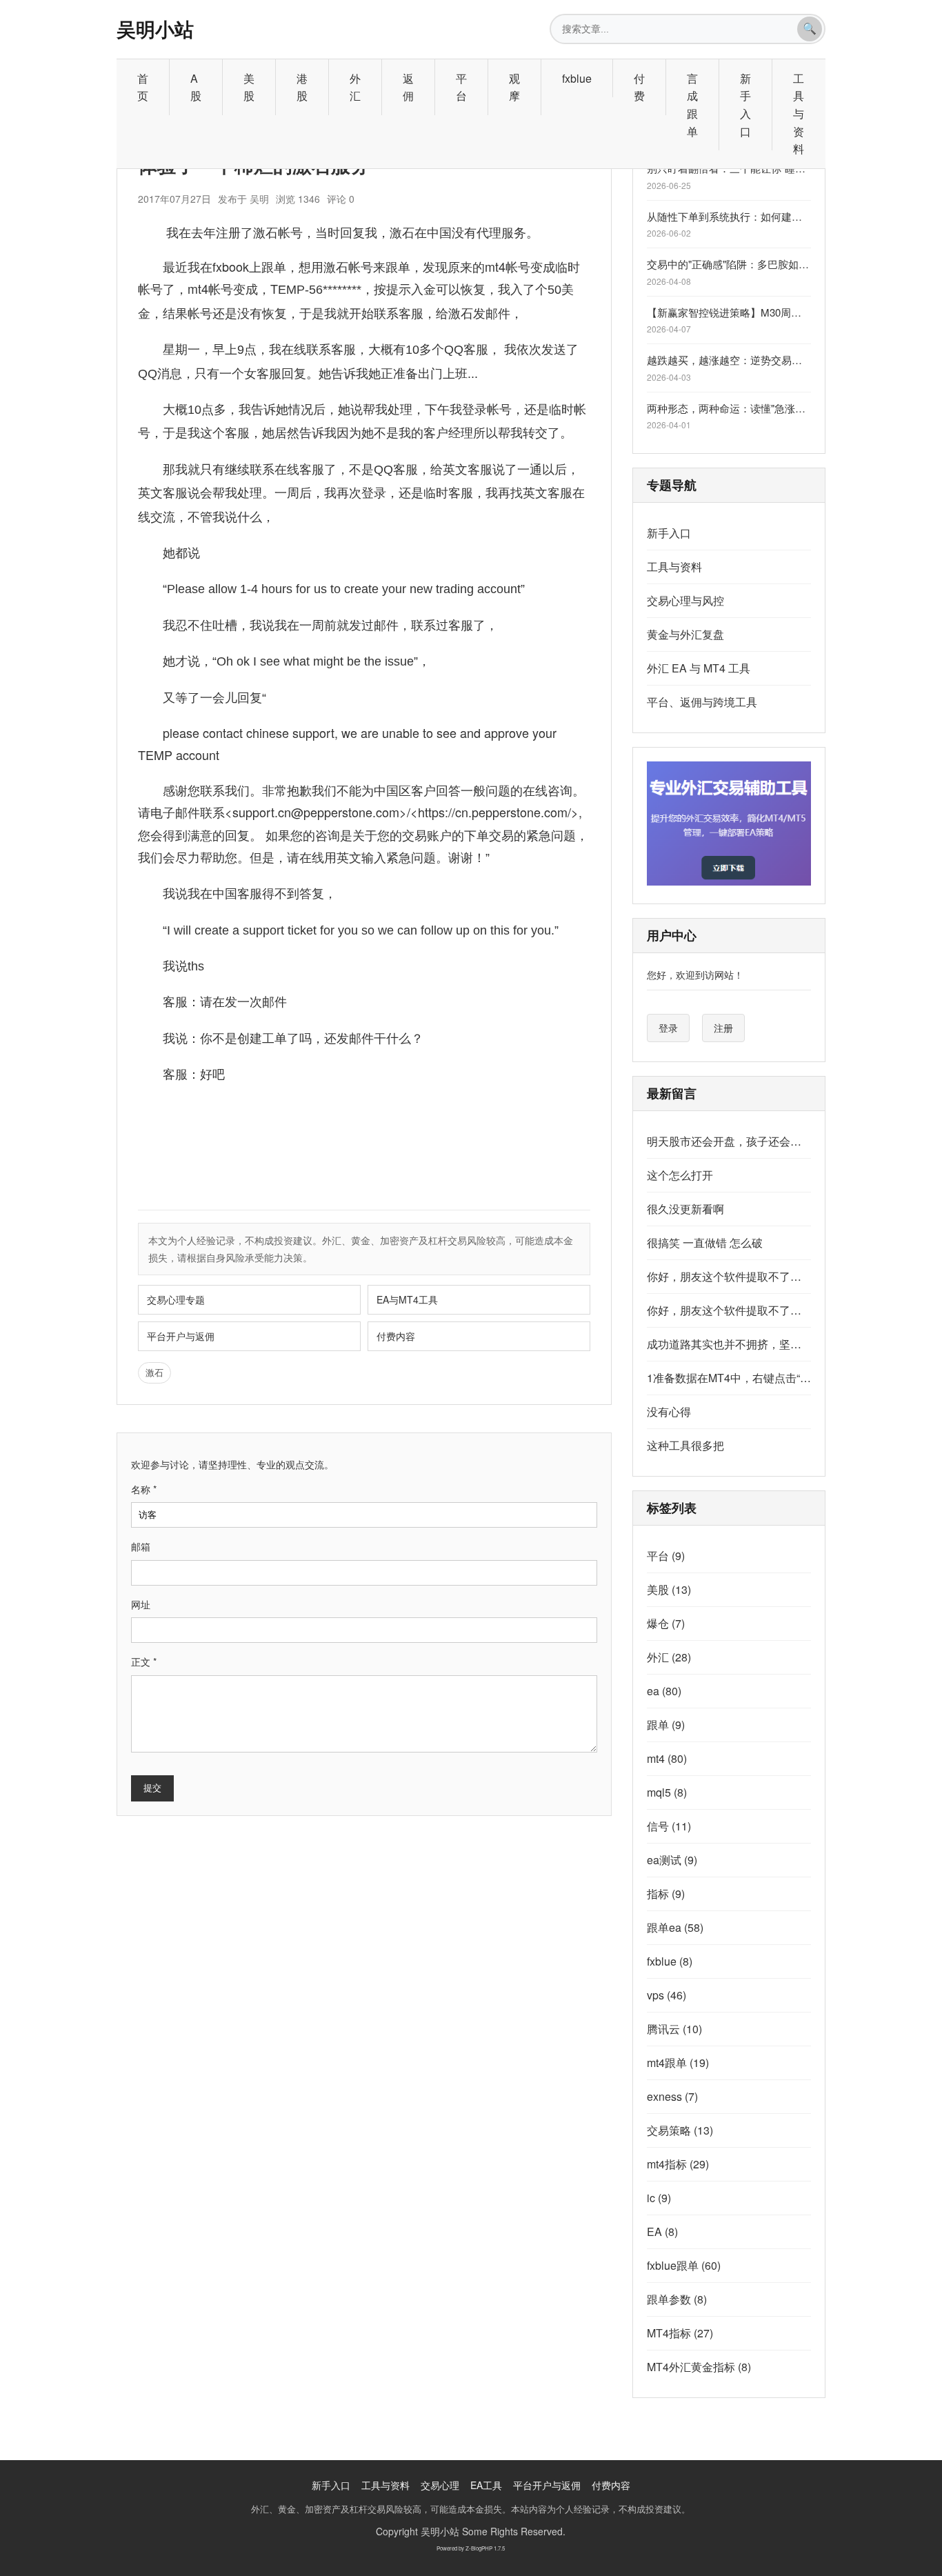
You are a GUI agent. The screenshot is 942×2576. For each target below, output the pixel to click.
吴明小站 (155, 29)
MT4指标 (680, 2333)
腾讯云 (674, 2029)
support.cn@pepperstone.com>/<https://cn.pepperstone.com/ (402, 812)
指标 (666, 1894)
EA (662, 2231)
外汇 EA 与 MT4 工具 (699, 668)
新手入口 (745, 105)
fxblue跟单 (684, 2265)
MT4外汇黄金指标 (699, 2367)
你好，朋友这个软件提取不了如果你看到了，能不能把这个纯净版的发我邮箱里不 (729, 1276)
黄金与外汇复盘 (685, 634)
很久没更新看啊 (685, 1209)
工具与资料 (799, 113)
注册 (723, 1028)
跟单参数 (677, 2299)
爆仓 (666, 1623)
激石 (154, 1372)
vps (667, 1995)
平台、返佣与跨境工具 (702, 702)
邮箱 (141, 1546)
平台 (461, 87)
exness (672, 2096)
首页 (143, 87)
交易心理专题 (176, 1299)
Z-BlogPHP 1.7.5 (485, 2548)
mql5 (667, 1792)
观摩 (514, 87)
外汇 (355, 87)
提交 (152, 1788)
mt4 (667, 1758)
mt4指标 (678, 2164)
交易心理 (440, 2485)
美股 (249, 87)
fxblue (577, 78)
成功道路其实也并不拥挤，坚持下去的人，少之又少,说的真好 (729, 1344)
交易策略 (680, 2130)
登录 (668, 1028)
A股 (196, 87)
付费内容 (396, 1336)
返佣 (408, 87)
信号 (669, 1826)
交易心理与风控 (685, 600)
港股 (302, 87)
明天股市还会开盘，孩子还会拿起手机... (729, 1141)
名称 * (144, 1489)
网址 (141, 1604)
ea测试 (672, 1860)
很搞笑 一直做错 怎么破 (705, 1242)
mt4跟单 (678, 2063)
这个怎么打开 (680, 1175)
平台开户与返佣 (181, 1336)
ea (664, 1691)
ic (659, 2198)
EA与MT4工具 (407, 1299)
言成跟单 (692, 105)
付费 (639, 87)
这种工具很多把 (685, 1445)
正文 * (144, 1661)
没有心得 (669, 1411)
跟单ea (675, 1927)
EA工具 (486, 2485)
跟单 (666, 1725)
